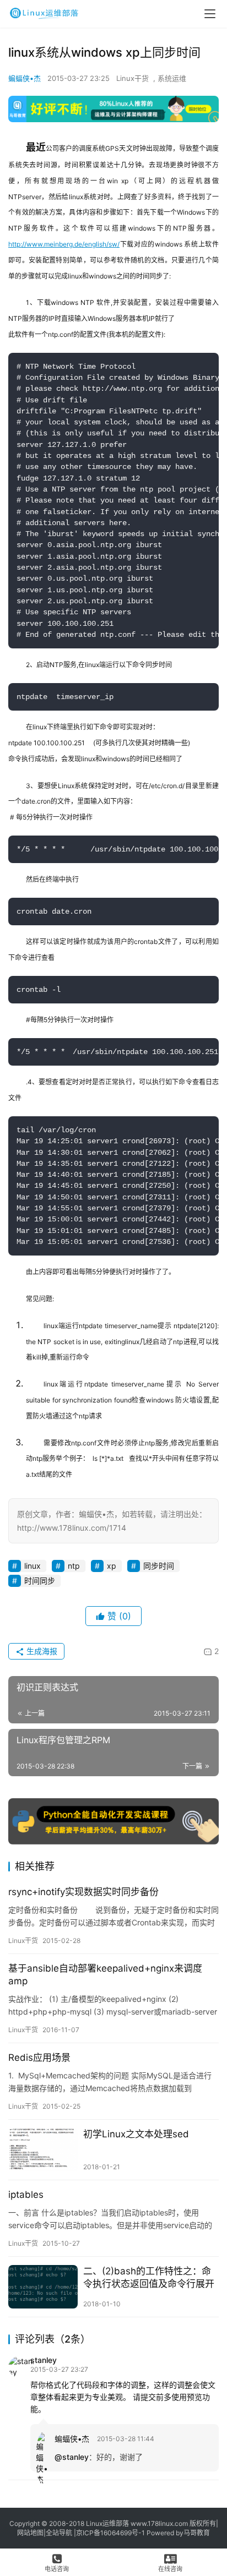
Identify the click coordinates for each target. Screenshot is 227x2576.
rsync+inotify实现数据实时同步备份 (83, 1892)
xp (112, 1566)
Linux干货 (133, 78)
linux (33, 1566)
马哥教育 (197, 2533)
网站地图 (30, 2533)
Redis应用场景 (39, 2057)
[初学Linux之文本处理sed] (43, 2150)
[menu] (210, 14)
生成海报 (41, 1651)
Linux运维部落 (107, 2523)
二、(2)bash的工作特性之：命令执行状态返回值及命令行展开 (149, 2277)
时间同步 (40, 1581)
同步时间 (159, 1566)
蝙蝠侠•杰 (25, 78)
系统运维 (172, 78)
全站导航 (59, 2533)
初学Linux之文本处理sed (136, 2134)
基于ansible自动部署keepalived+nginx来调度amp (105, 1975)
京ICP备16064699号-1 (110, 2533)
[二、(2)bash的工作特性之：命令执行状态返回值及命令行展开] (43, 2287)
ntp (74, 1566)
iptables (26, 2195)
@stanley (72, 2457)
